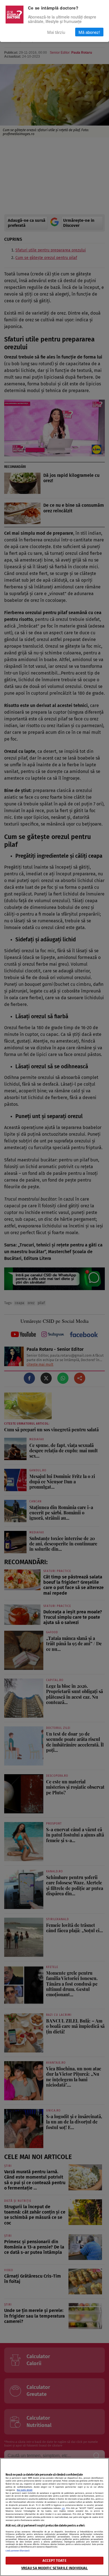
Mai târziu (56, 32)
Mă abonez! (89, 32)
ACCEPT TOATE (54, 2560)
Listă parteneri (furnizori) (17, 2551)
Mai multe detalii (25, 2490)
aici (63, 2508)
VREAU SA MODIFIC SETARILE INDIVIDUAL (55, 2568)
